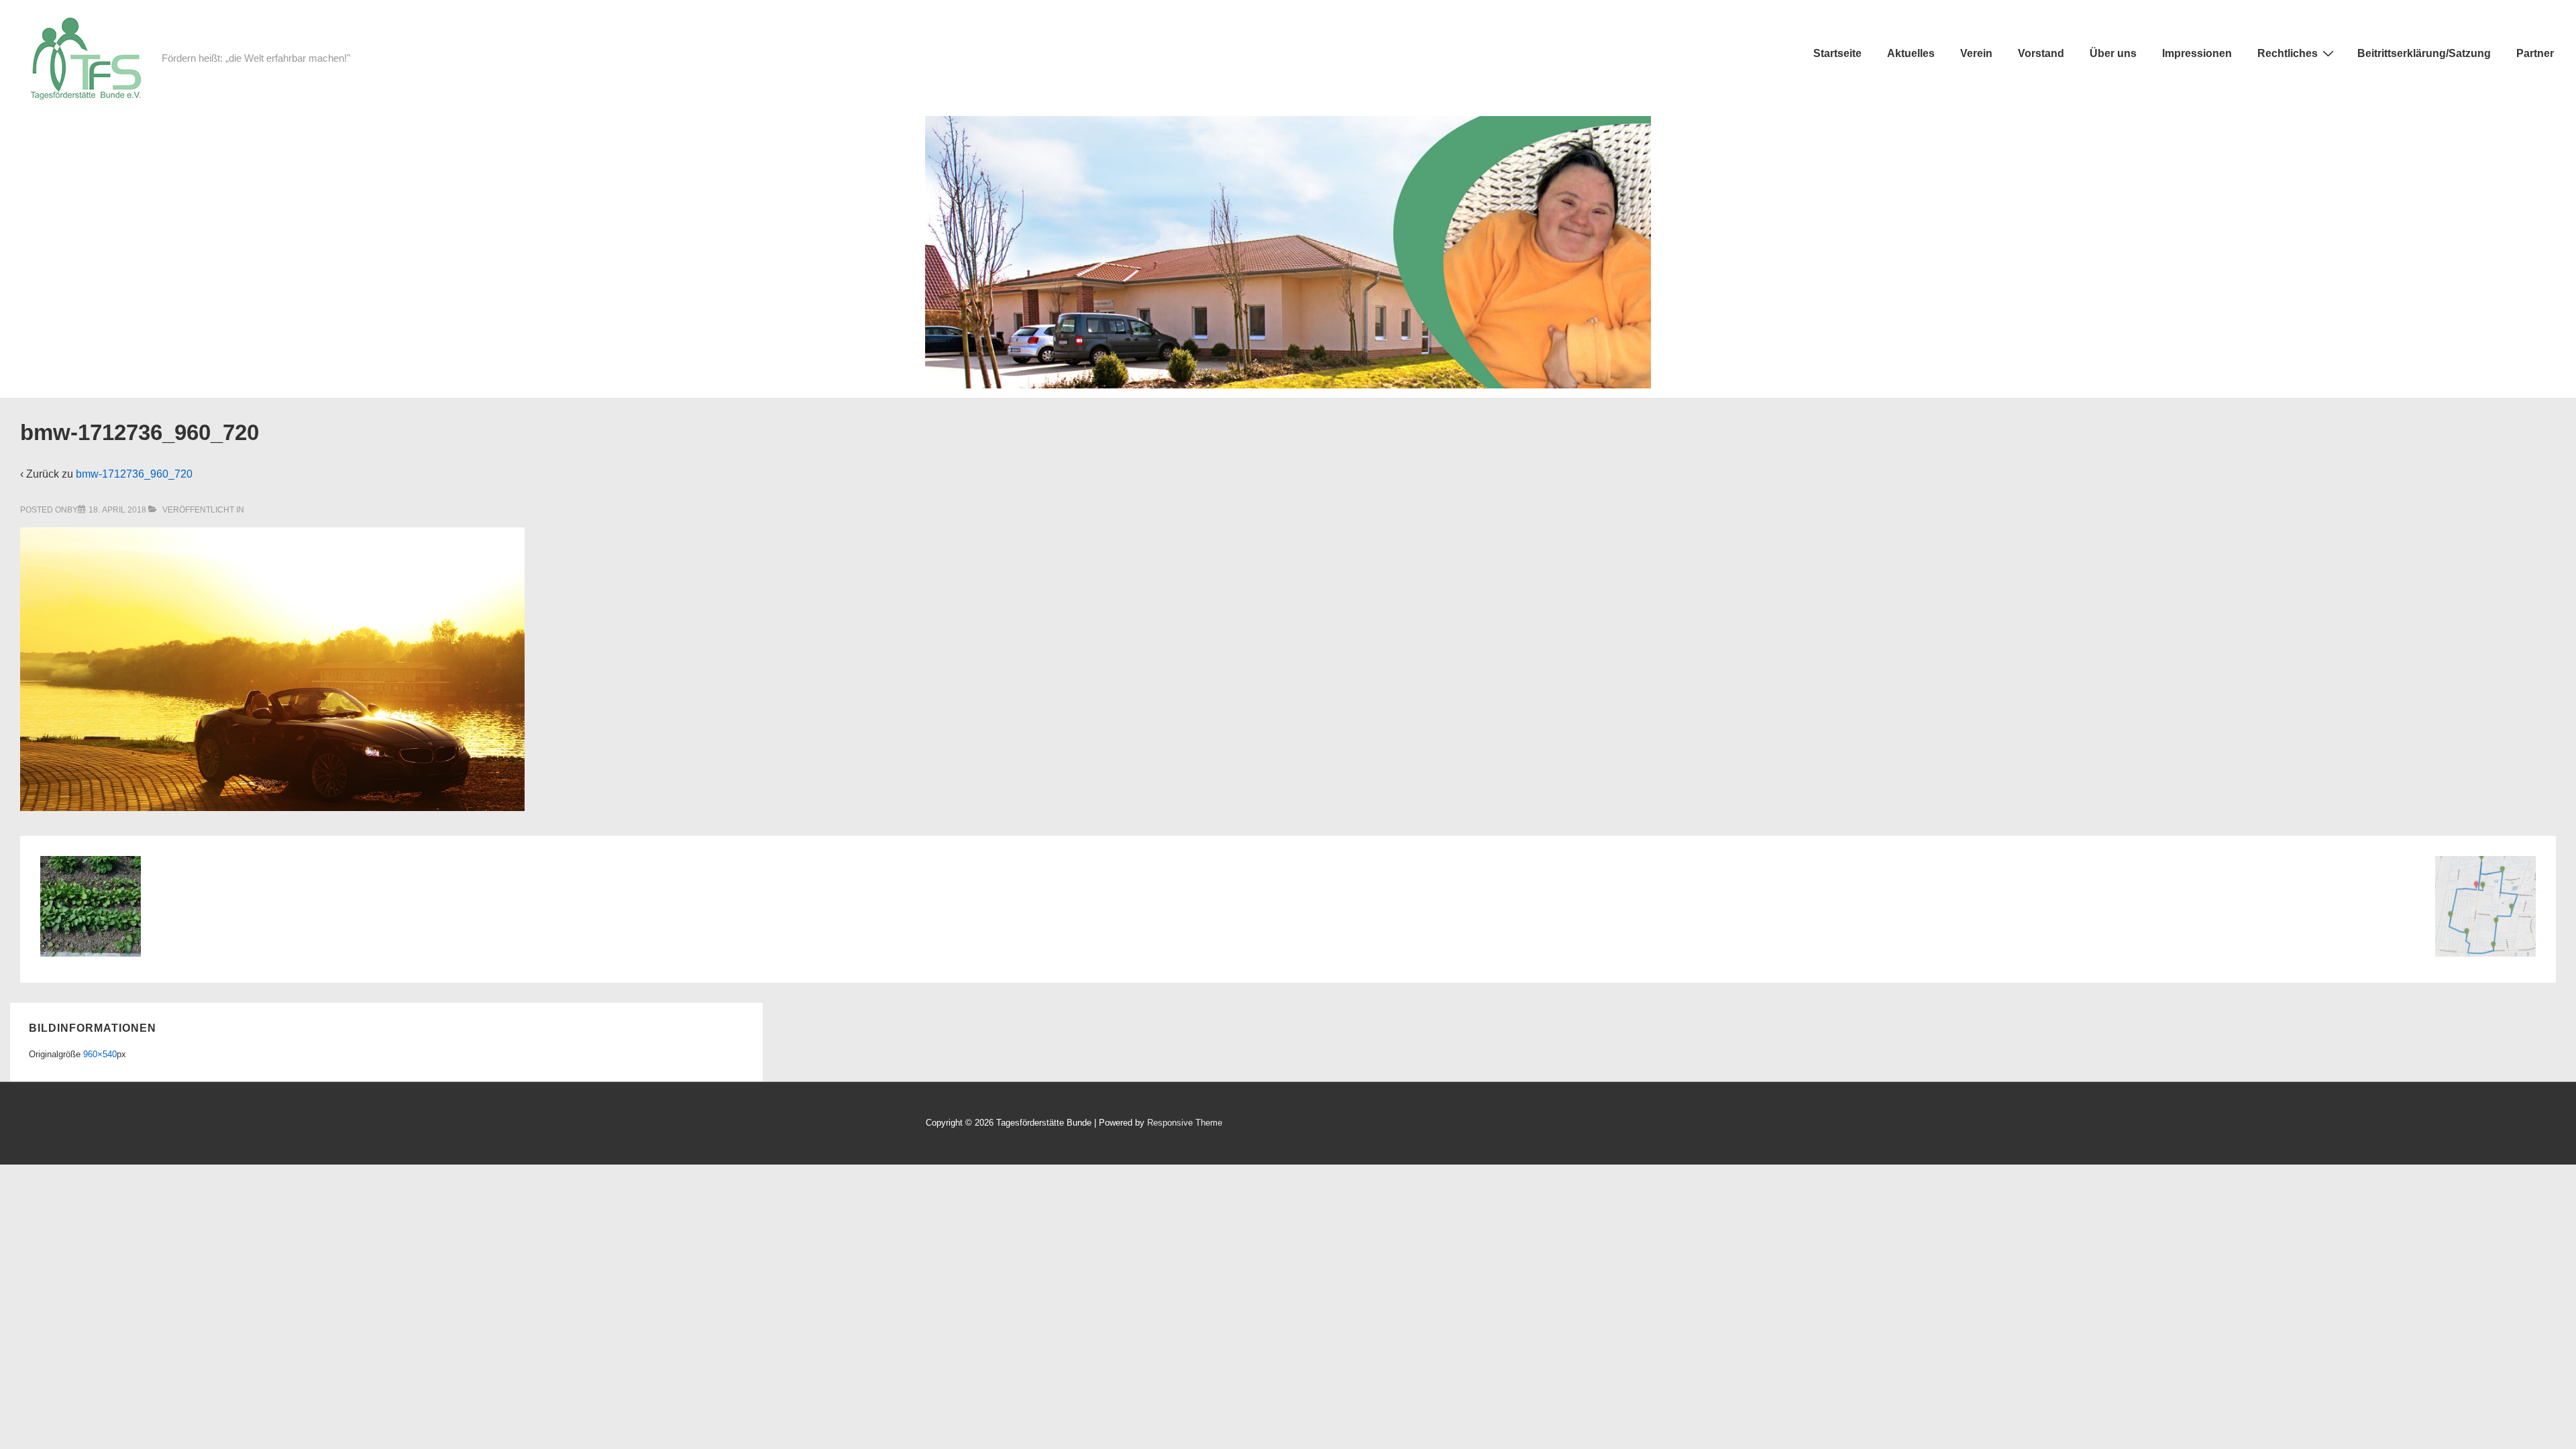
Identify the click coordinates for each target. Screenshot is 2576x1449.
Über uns (2113, 53)
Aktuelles (1911, 53)
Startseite (1837, 53)
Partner (2535, 53)
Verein (1976, 53)
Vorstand (2041, 53)
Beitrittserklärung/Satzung (2424, 53)
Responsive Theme (1185, 1123)
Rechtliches (2288, 53)
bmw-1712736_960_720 (134, 474)
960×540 (100, 1054)
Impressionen (2197, 53)
